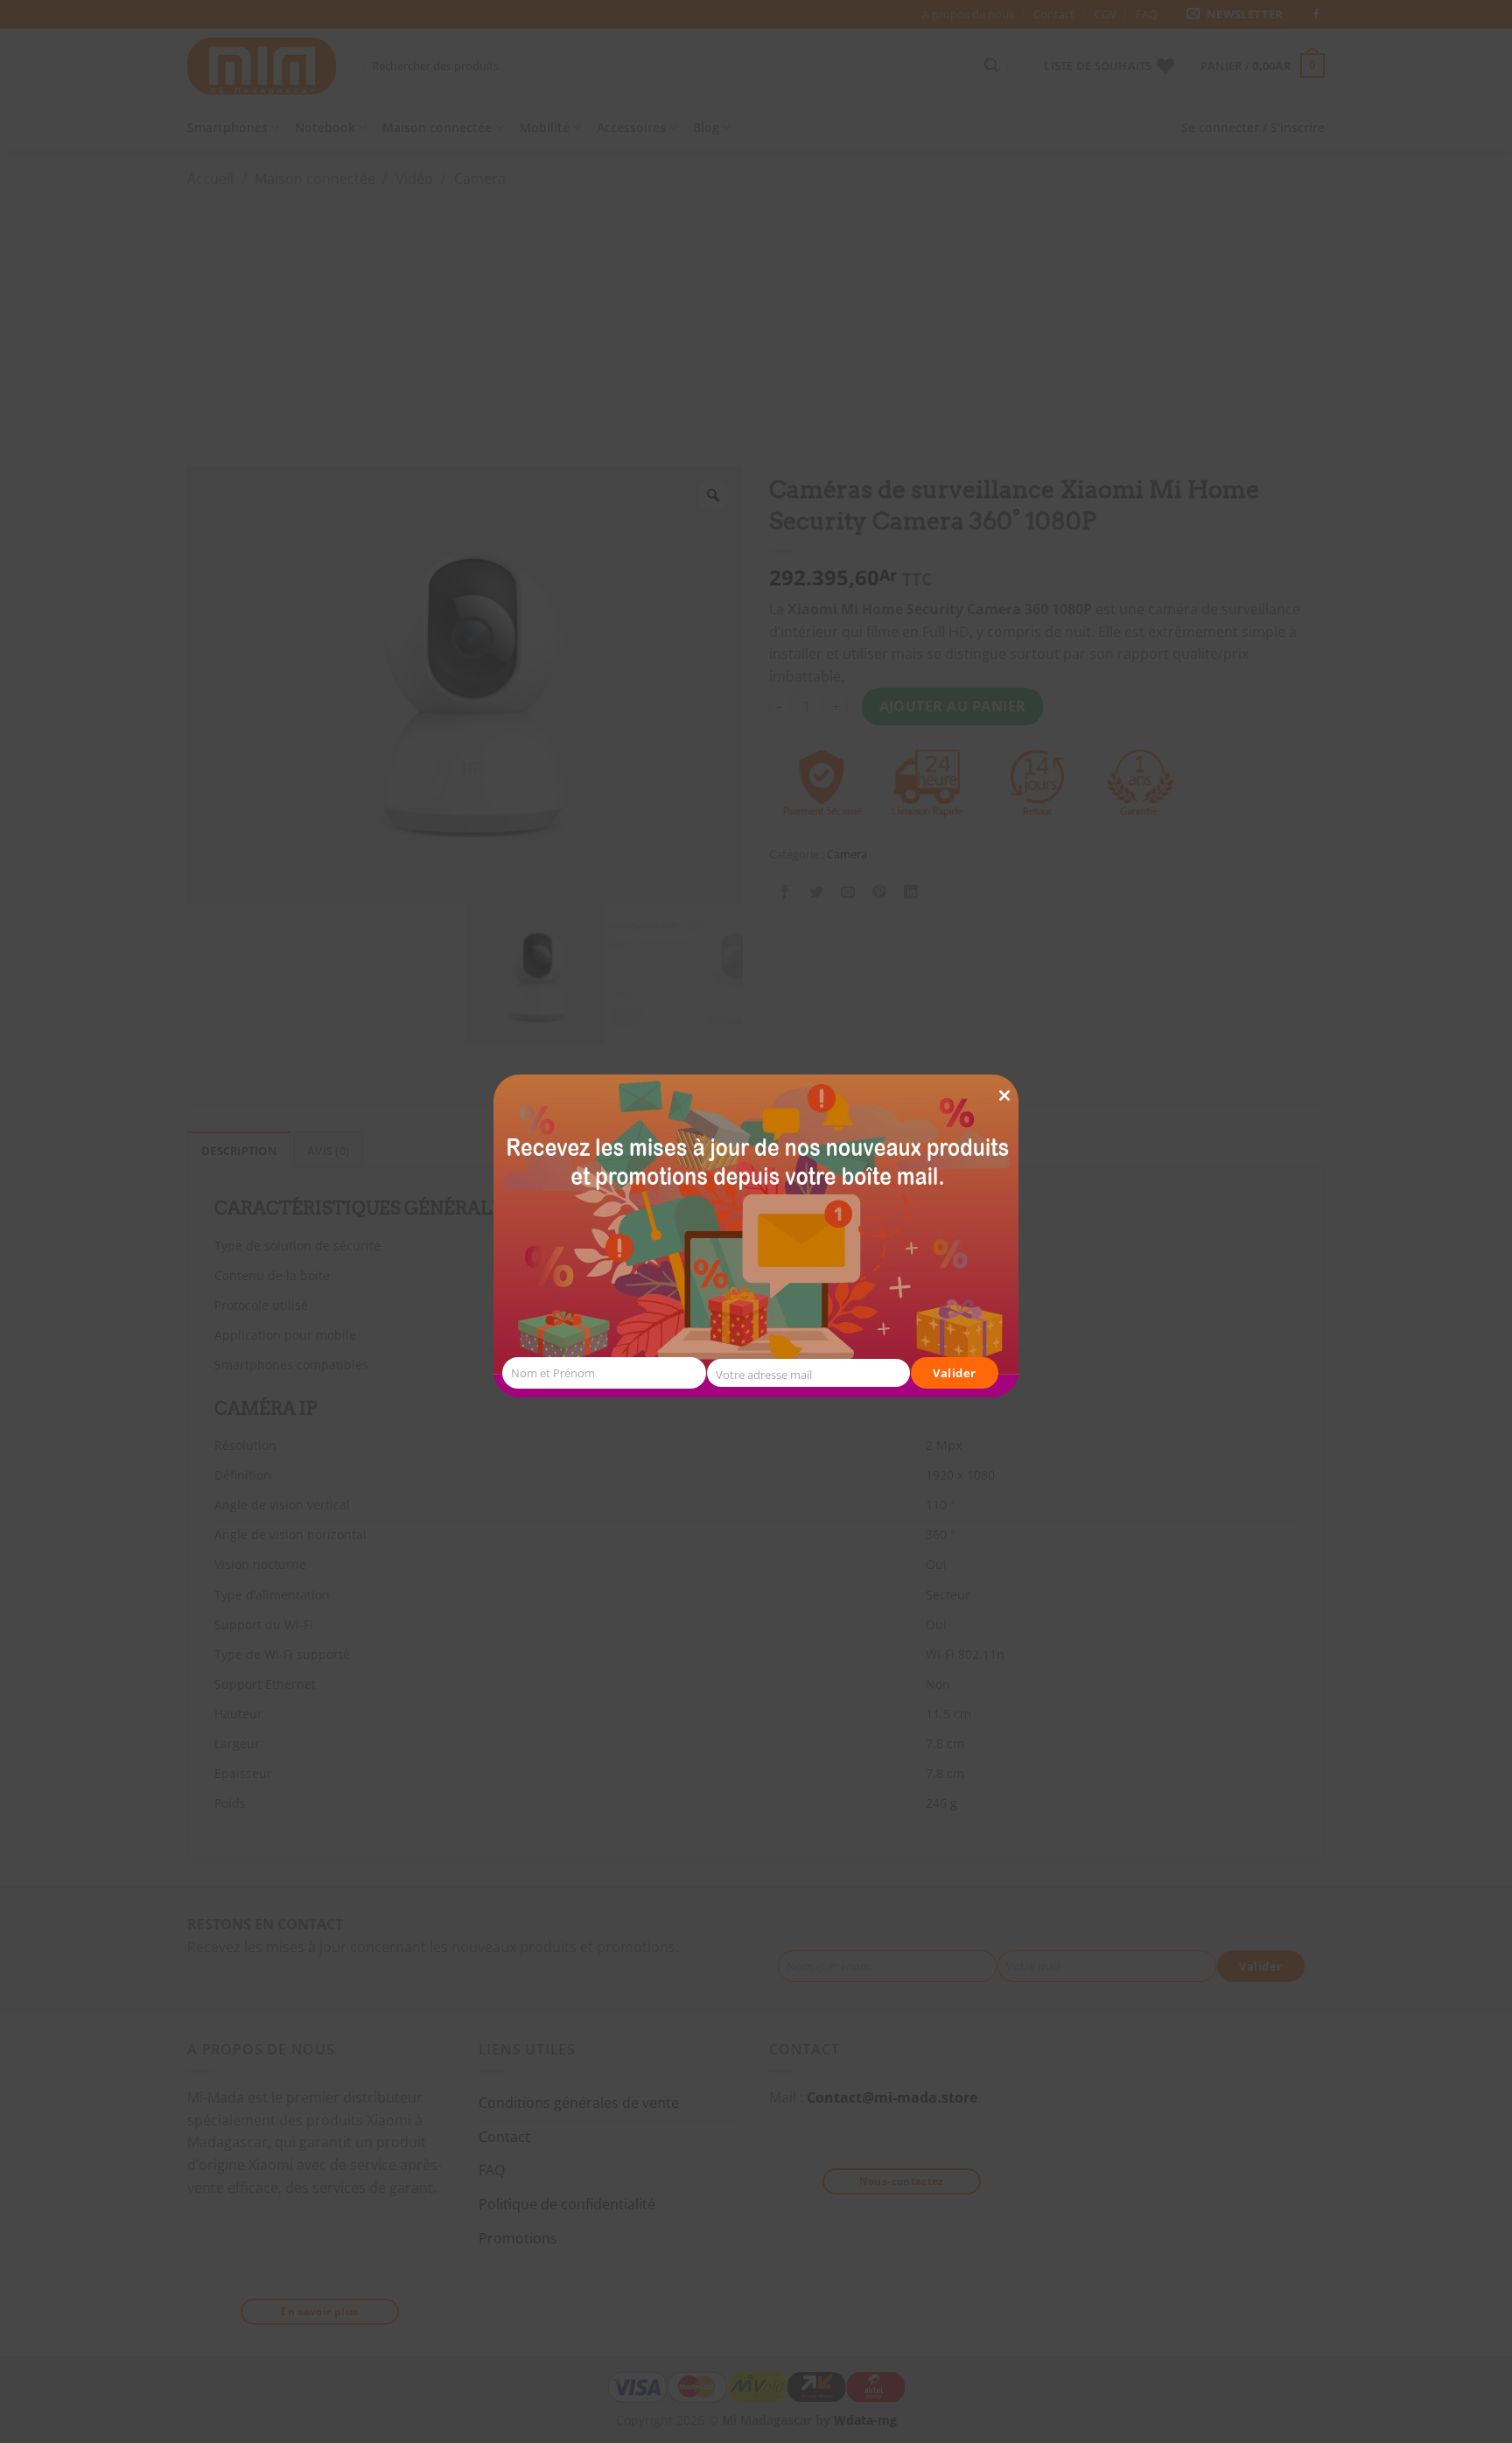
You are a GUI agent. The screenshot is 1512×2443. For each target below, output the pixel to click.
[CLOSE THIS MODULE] (1004, 1064)
